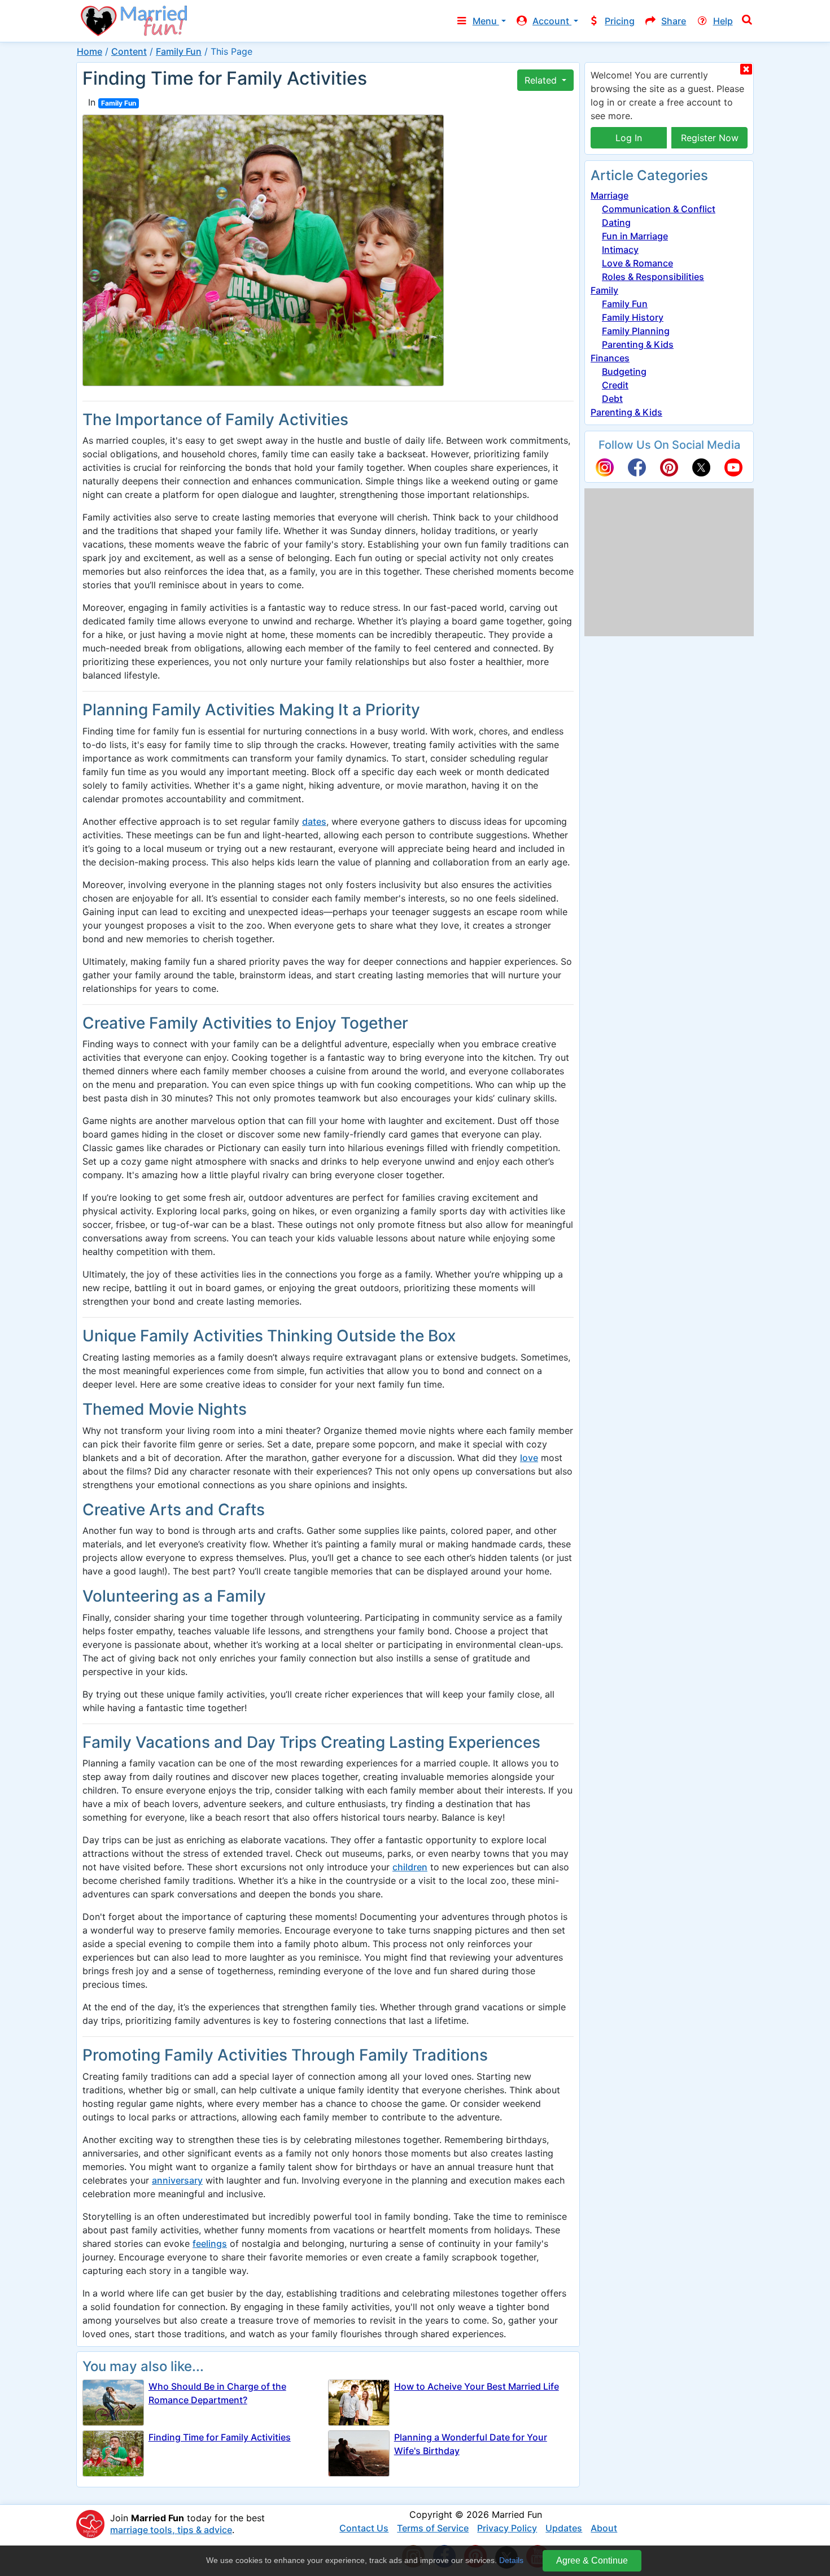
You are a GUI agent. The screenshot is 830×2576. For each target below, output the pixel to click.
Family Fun (179, 51)
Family (604, 290)
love (529, 1458)
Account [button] (552, 21)
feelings (210, 2243)
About (604, 2528)
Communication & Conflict (659, 209)
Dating (616, 222)
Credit (615, 385)
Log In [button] (629, 138)
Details (511, 2560)
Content (129, 51)
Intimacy (620, 250)
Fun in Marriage (635, 236)
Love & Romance (637, 263)
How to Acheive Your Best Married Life (477, 2386)
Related (542, 80)
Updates (564, 2528)
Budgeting (624, 371)
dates (314, 821)
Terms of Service (433, 2528)
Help (723, 21)
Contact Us (364, 2528)
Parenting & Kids (638, 344)
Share (674, 21)
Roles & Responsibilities (653, 277)
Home (89, 51)
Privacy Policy (507, 2528)
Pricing (620, 21)
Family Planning (636, 331)
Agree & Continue (592, 2560)
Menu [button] (486, 21)
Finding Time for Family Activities (220, 2437)
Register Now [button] (710, 138)
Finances (610, 358)
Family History (633, 317)
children (410, 1867)
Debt (612, 399)
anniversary (177, 2180)
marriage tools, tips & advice (171, 2530)
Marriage (610, 195)
